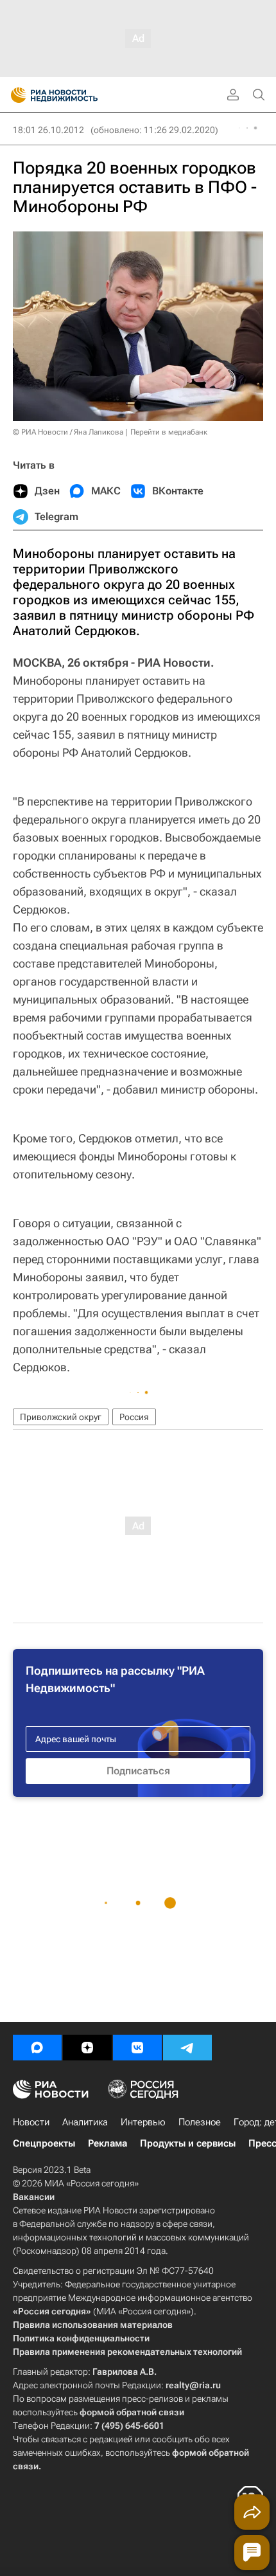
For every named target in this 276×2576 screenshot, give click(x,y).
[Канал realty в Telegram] (187, 2048)
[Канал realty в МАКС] (37, 2048)
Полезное (200, 2122)
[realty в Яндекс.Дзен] (87, 2048)
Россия (134, 1417)
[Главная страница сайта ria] (14, 95)
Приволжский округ (61, 1417)
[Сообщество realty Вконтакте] (137, 2048)
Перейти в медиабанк (169, 432)
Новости (31, 2122)
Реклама (108, 2143)
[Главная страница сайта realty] (77, 95)
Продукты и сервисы (188, 2143)
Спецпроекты (44, 2143)
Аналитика (85, 2122)
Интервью (143, 2122)
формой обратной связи (132, 2412)
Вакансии (34, 2197)
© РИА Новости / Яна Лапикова (68, 432)
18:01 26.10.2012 (48, 130)
